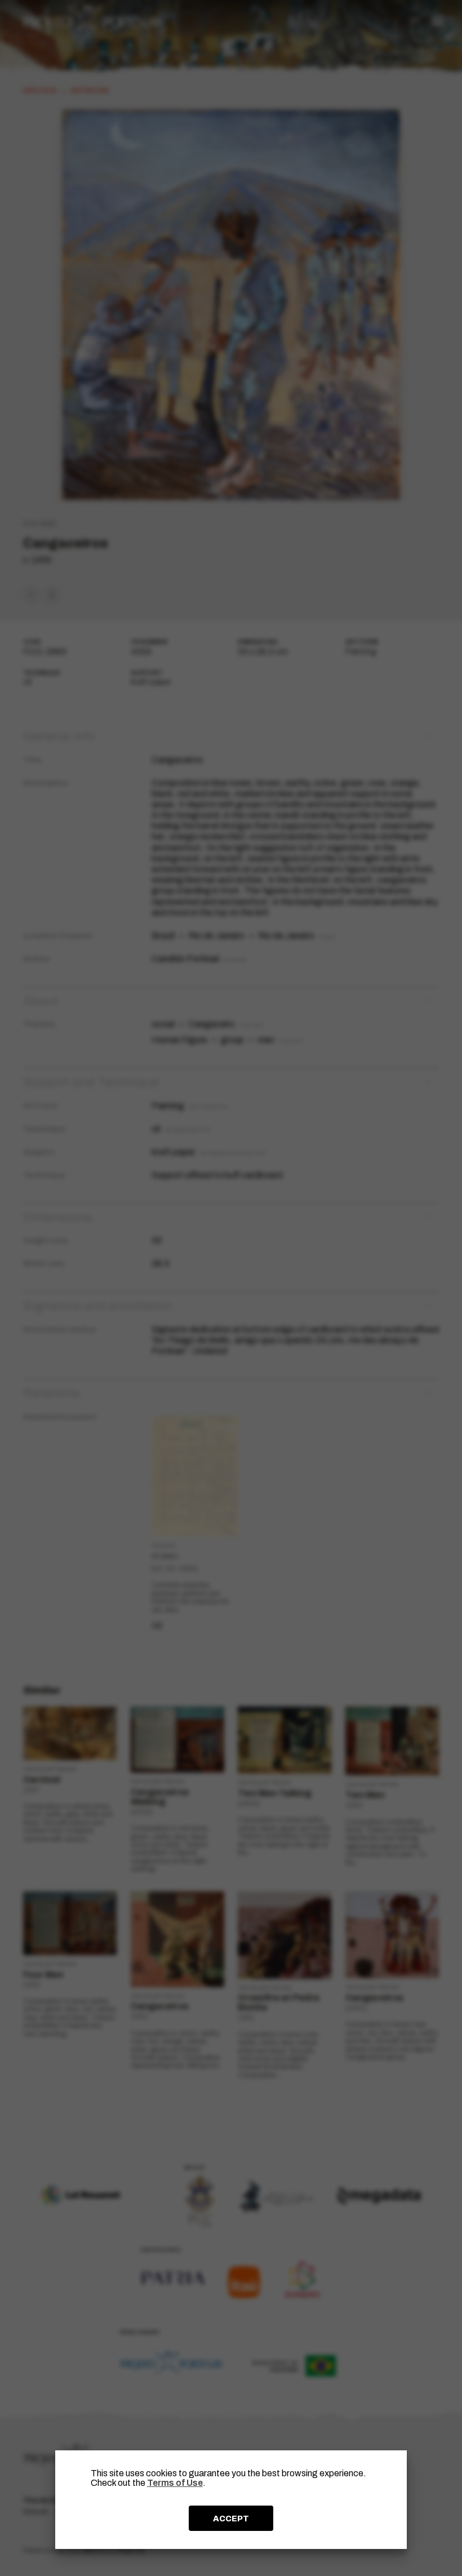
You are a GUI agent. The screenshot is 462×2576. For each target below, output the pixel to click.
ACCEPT (231, 2519)
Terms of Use (175, 2483)
